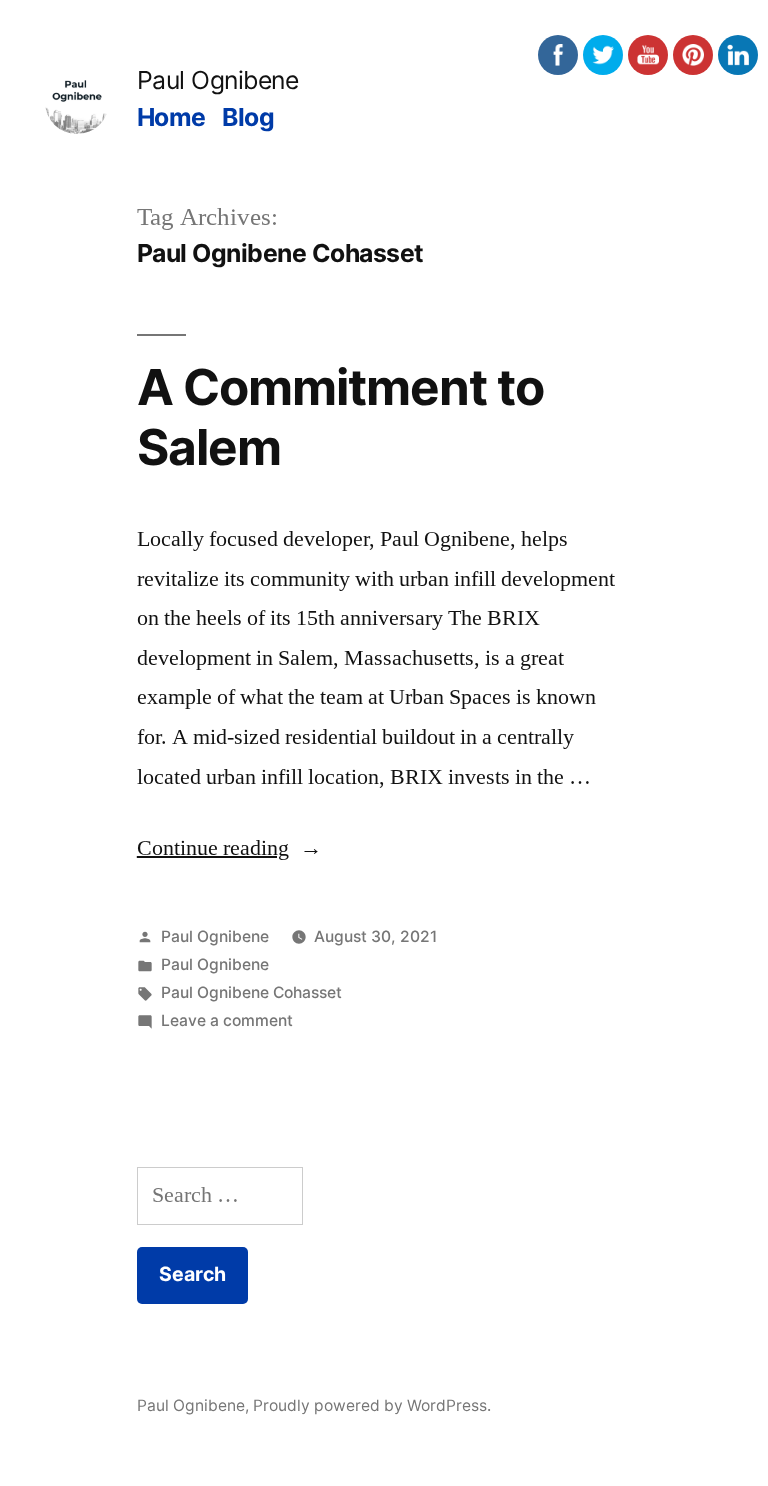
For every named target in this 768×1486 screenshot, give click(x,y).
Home (171, 117)
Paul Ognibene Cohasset (251, 992)
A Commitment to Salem (340, 416)
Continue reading (229, 848)
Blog (248, 117)
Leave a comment (227, 1020)
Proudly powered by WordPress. (372, 1405)
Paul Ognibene (218, 80)
